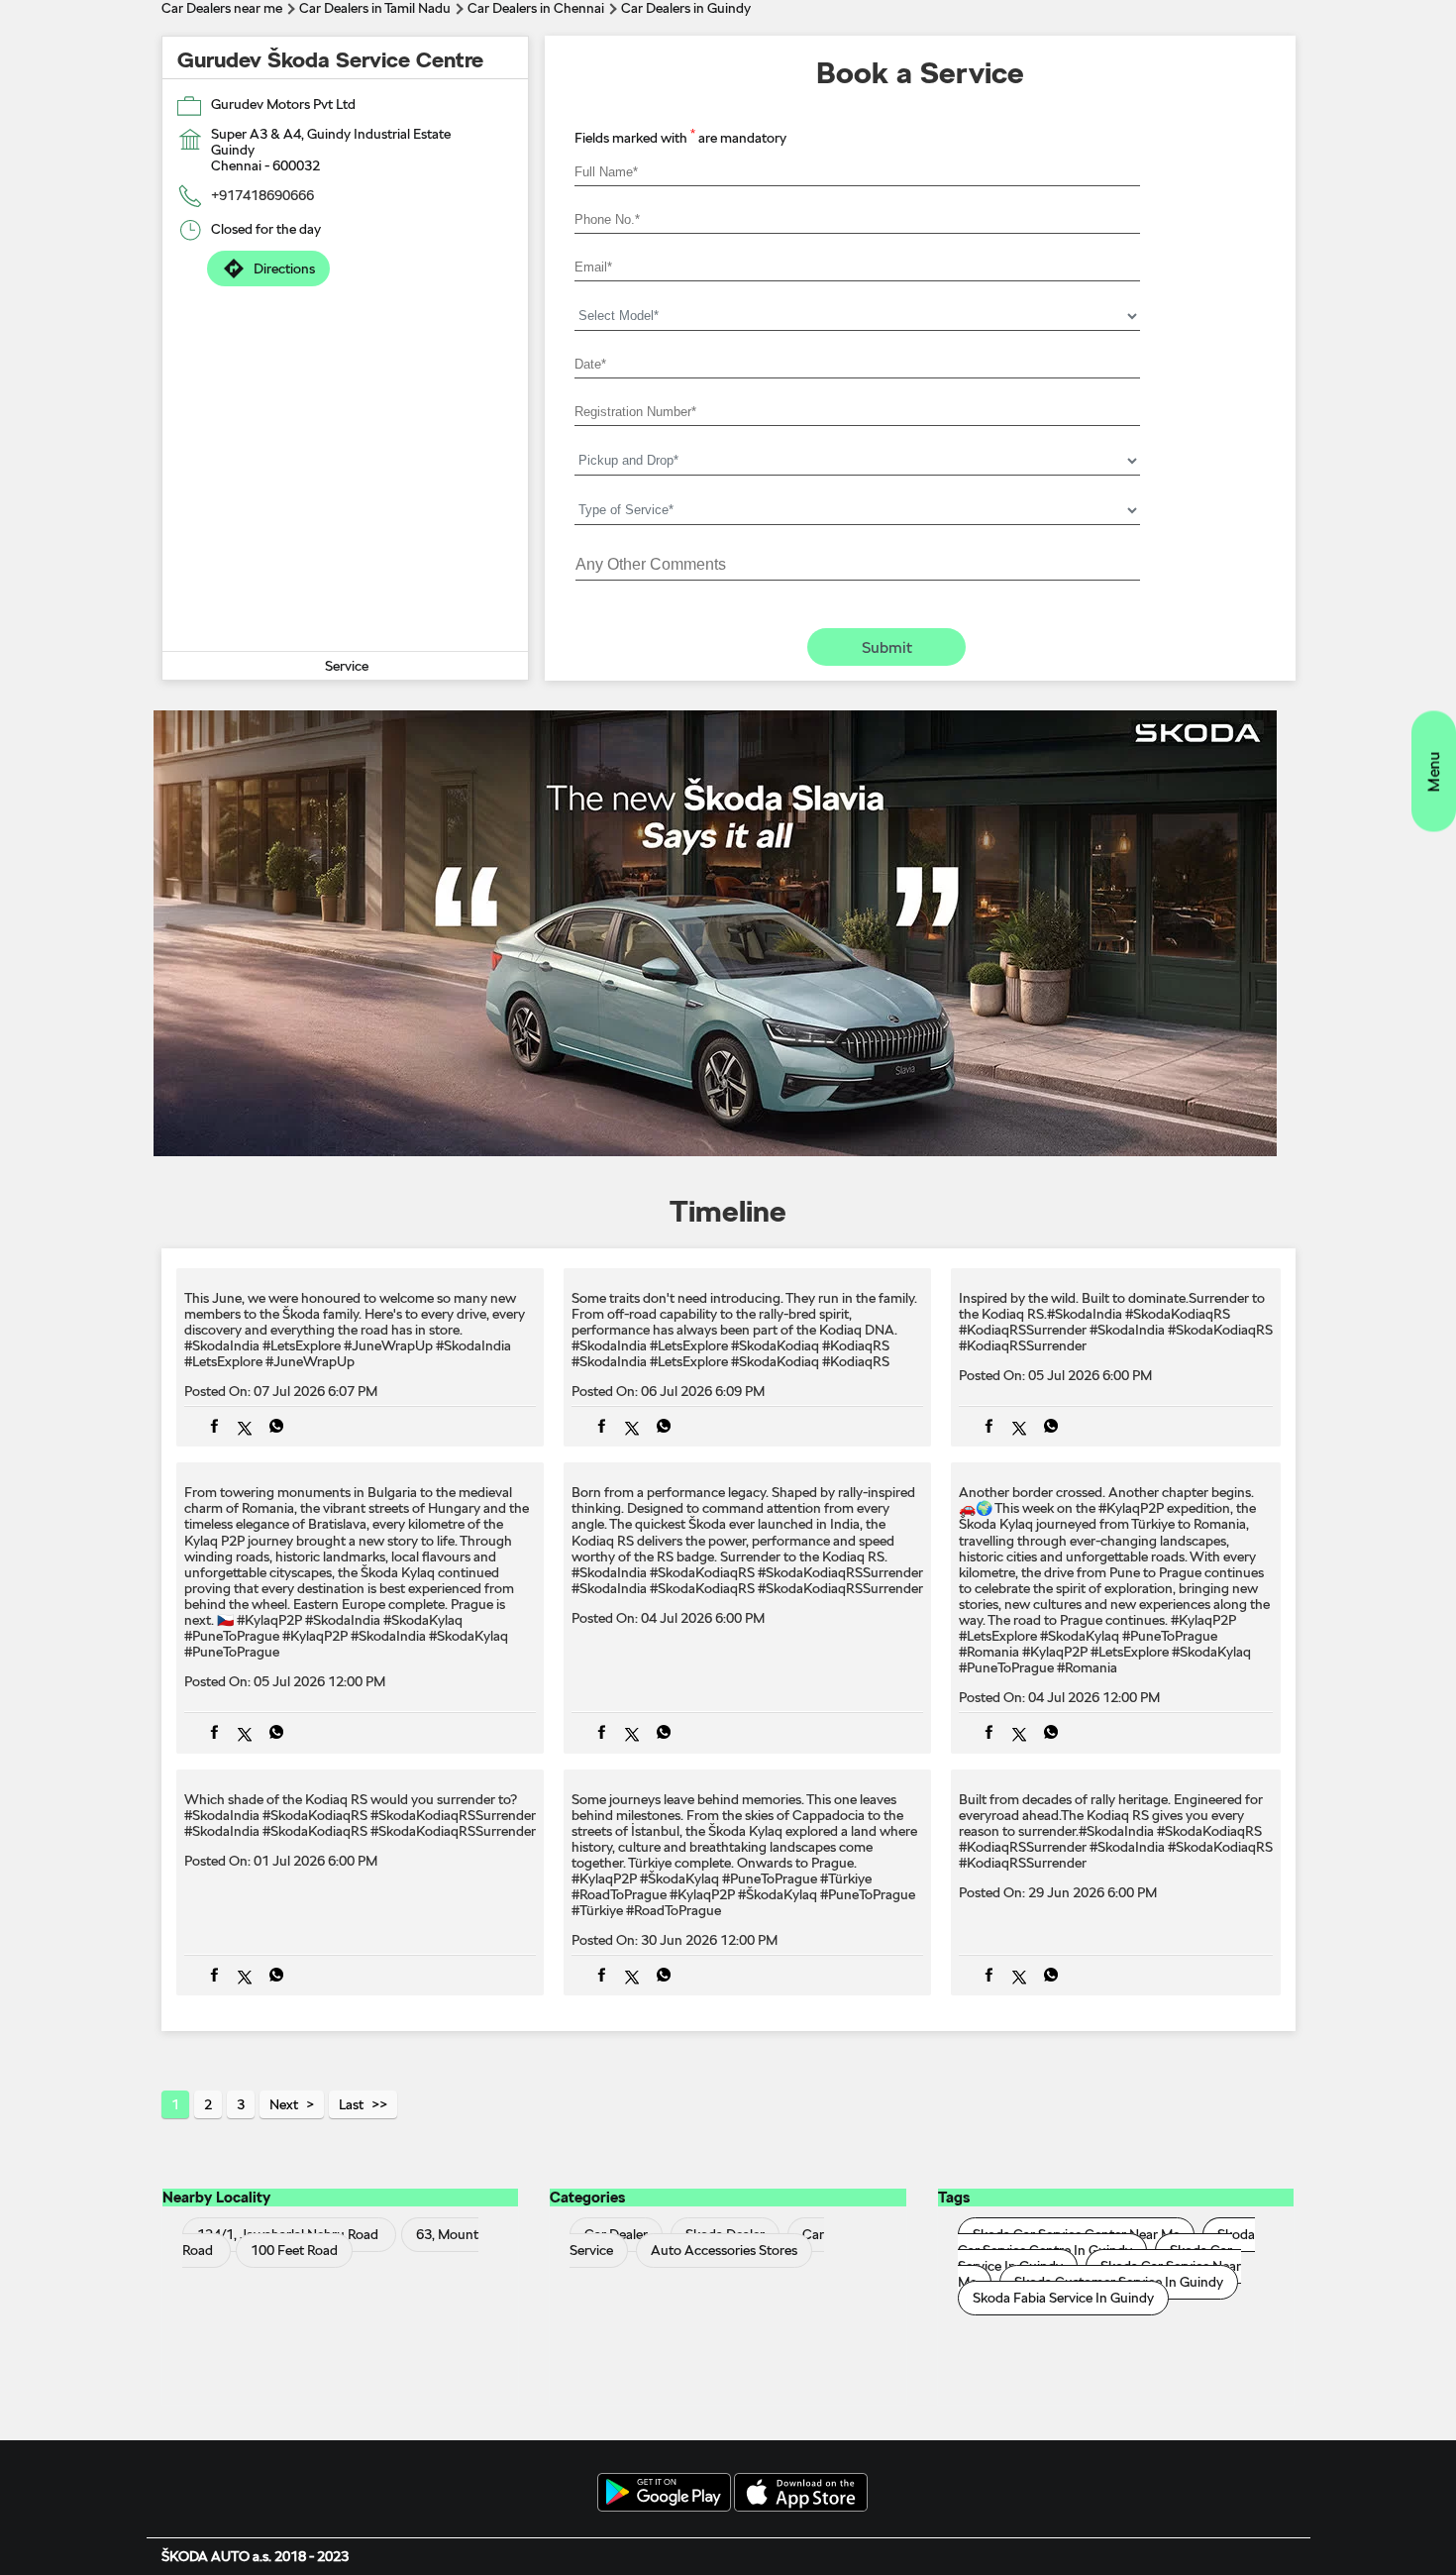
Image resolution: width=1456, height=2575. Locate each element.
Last (351, 2104)
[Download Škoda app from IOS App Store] (801, 2494)
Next (284, 2104)
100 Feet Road (294, 2250)
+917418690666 (262, 195)
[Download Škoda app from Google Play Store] (664, 2494)
